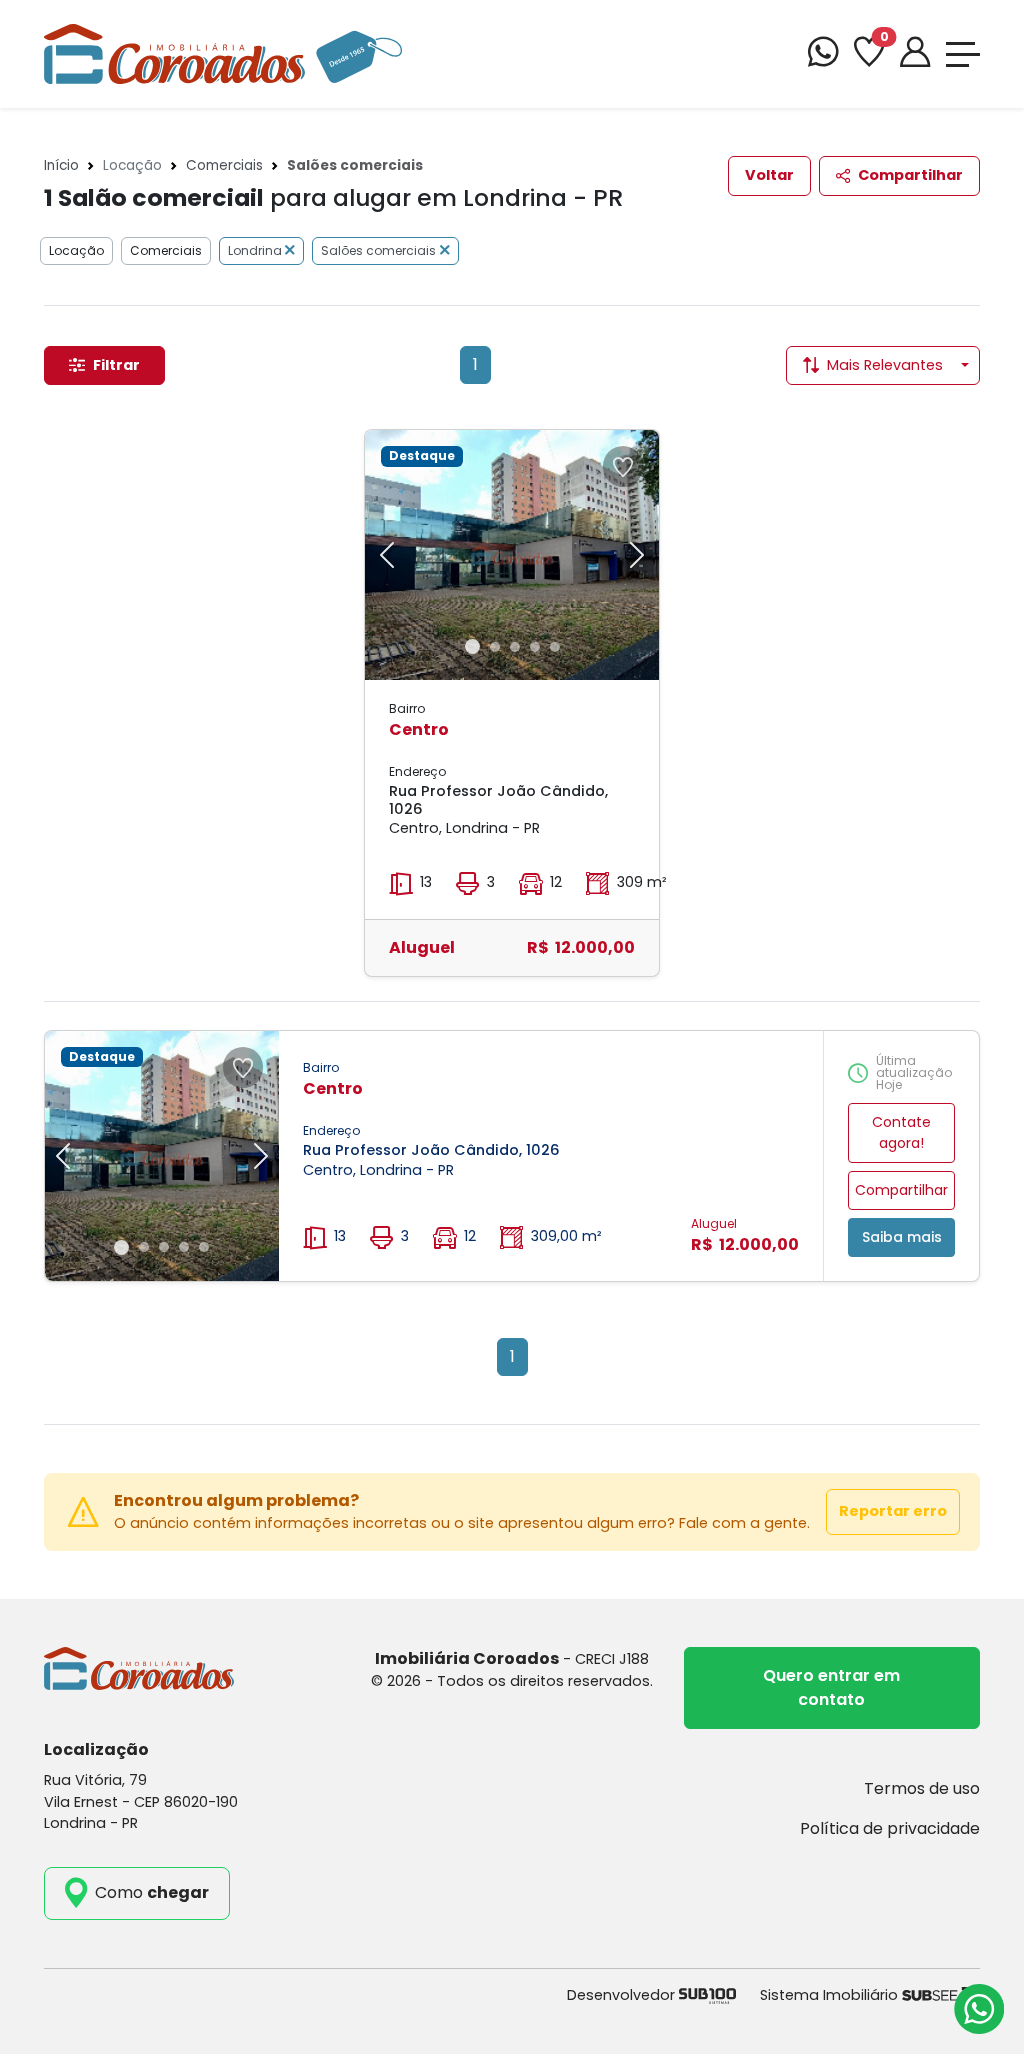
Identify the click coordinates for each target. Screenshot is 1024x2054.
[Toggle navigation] (963, 54)
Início (61, 165)
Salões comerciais (378, 250)
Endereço (417, 771)
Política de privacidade (890, 1828)
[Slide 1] (472, 646)
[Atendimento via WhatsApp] (979, 2009)
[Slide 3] (515, 647)
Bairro (407, 708)
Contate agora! (901, 1132)
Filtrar (116, 365)
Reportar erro (893, 1511)
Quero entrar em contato (831, 1687)
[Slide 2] (495, 647)
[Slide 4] (535, 647)
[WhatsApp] (823, 54)
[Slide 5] (555, 647)
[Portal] (915, 54)
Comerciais (224, 165)
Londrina (256, 250)
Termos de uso (922, 1788)
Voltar (769, 175)
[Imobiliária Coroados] (223, 52)
